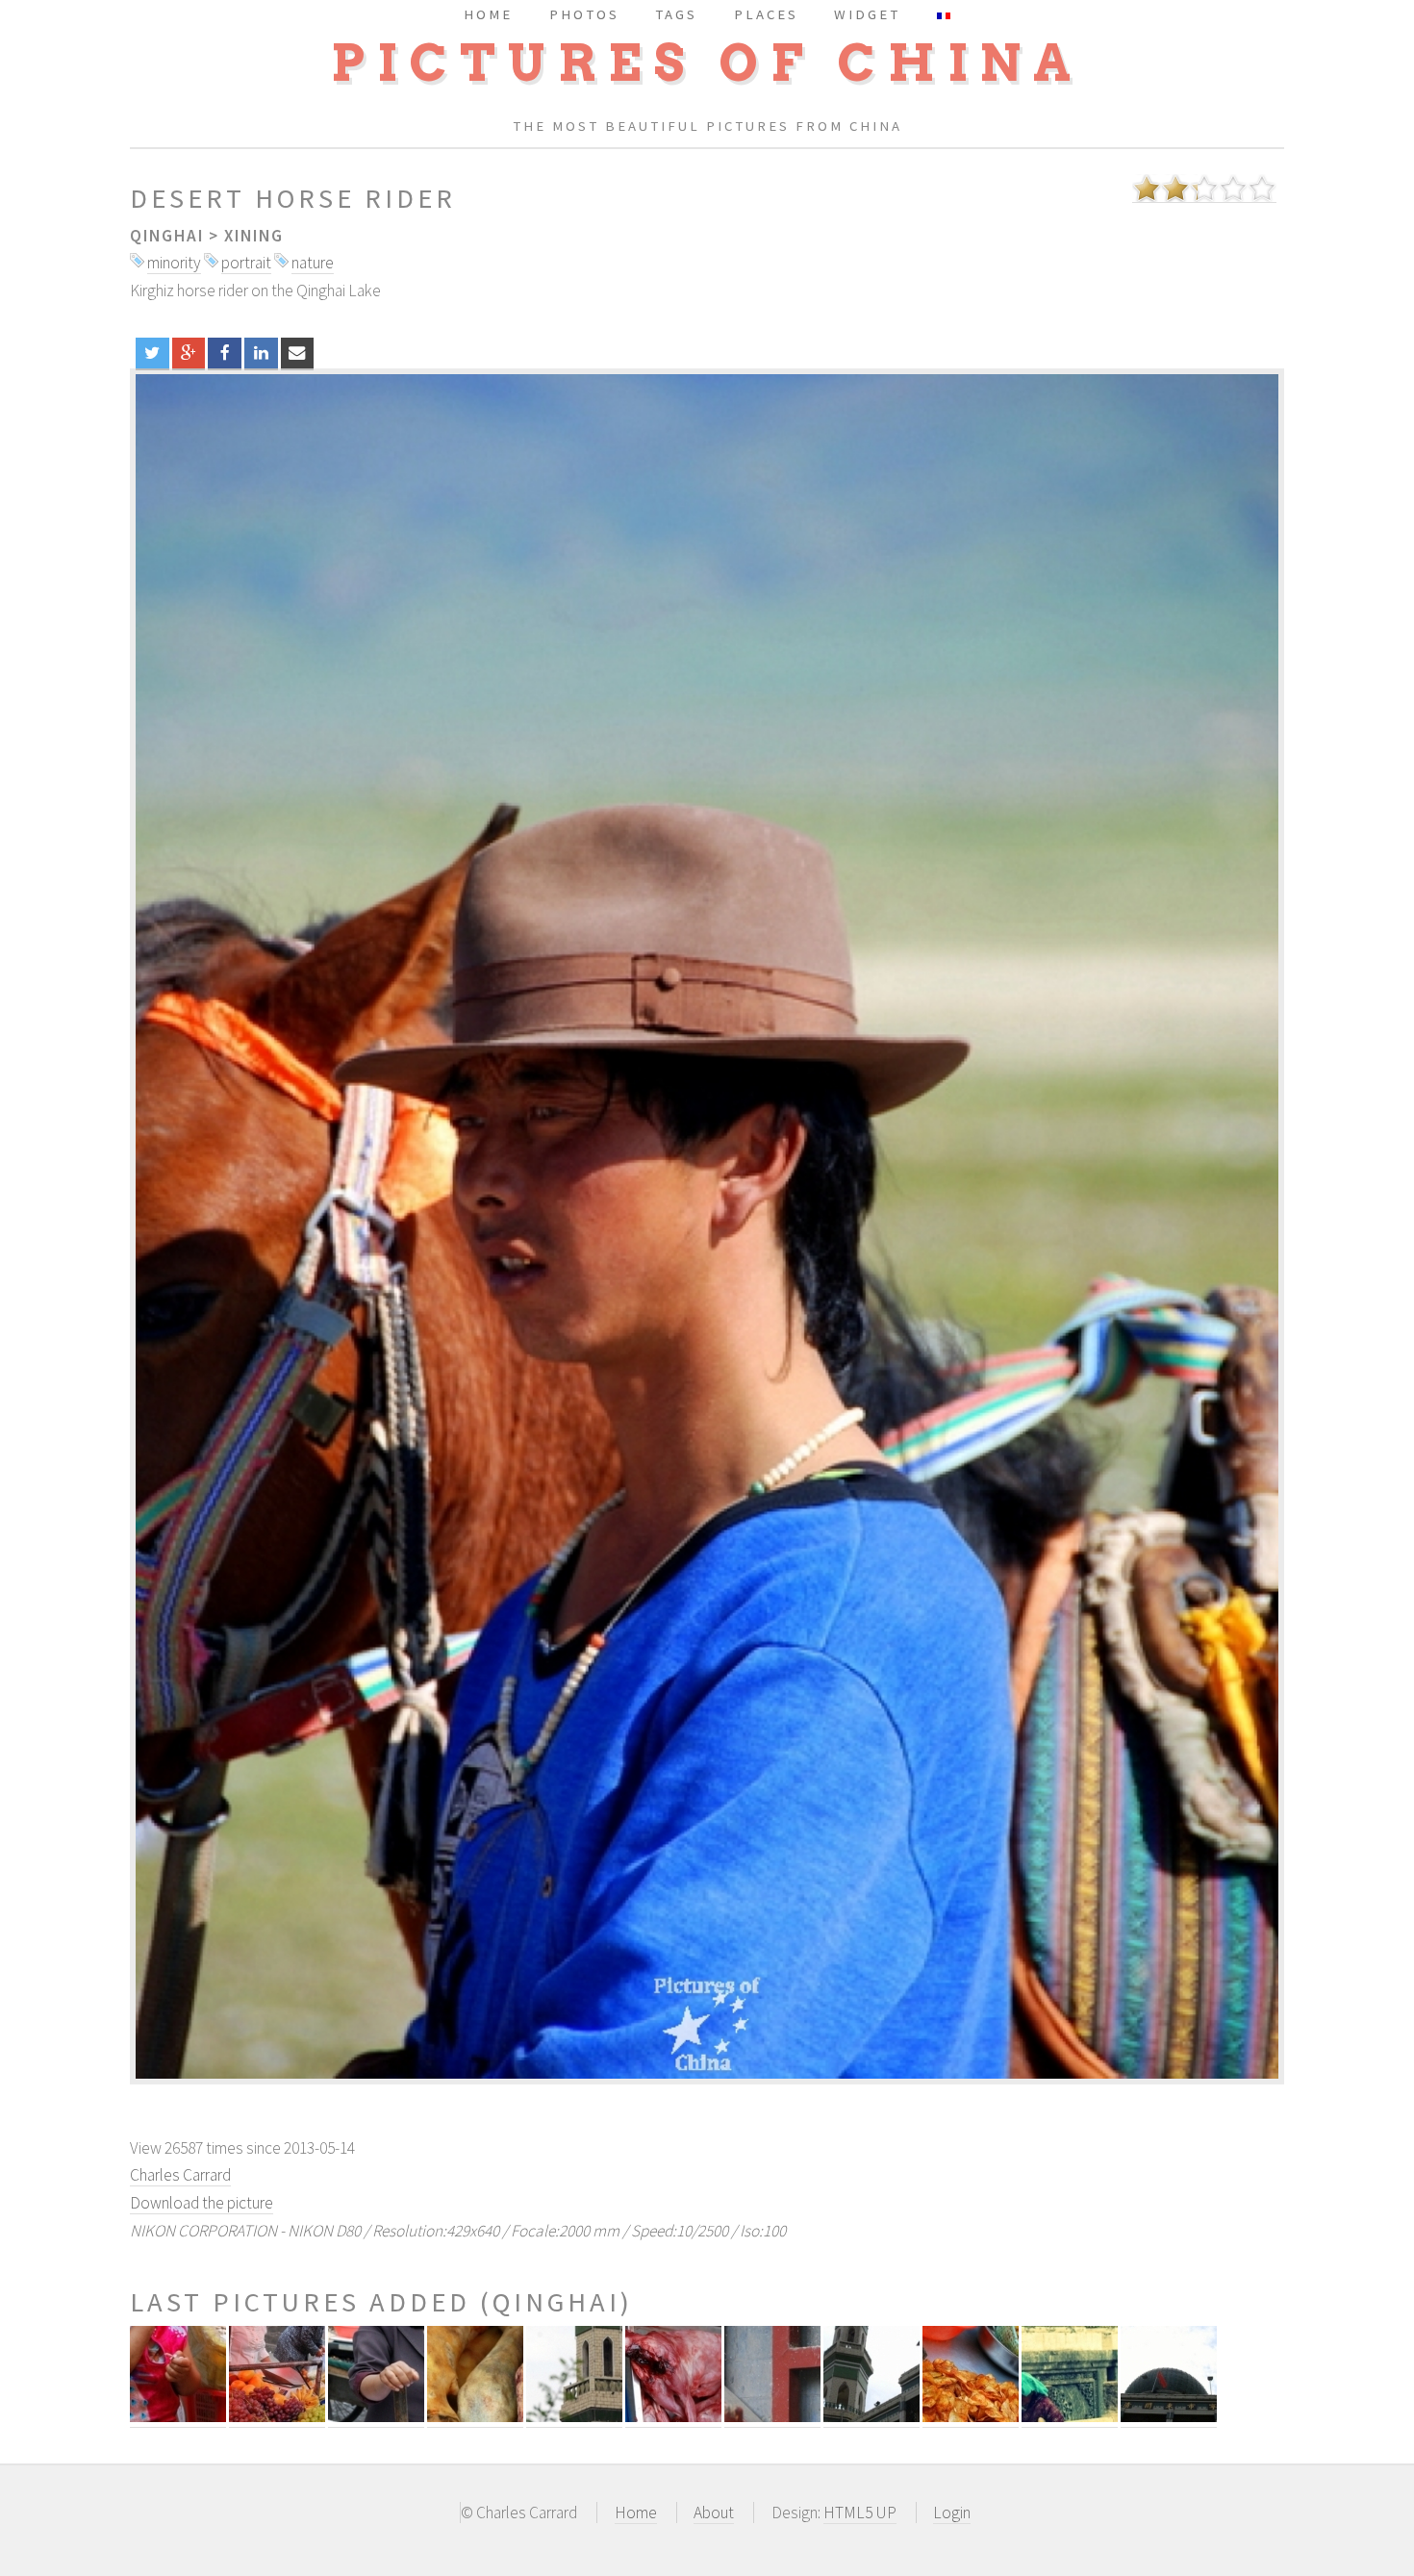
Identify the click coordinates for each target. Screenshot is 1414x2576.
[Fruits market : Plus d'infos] (277, 2417)
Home (636, 2513)
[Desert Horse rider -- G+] (189, 353)
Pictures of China (707, 63)
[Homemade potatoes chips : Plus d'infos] (971, 2417)
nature (313, 263)
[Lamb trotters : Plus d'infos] (475, 2417)
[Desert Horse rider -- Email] (298, 353)
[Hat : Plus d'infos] (772, 2417)
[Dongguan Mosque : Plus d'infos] (871, 2417)
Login (952, 2513)
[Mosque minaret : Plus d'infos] (574, 2417)
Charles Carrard (180, 2175)
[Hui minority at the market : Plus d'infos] (376, 2417)
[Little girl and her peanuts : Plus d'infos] (178, 2417)
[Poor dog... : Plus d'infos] (673, 2417)
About (714, 2513)
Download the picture (202, 2203)
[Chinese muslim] (707, 1226)
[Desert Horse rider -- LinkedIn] (261, 353)
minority (174, 263)
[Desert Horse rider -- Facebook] (225, 353)
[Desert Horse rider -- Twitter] (152, 353)
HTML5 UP (860, 2513)
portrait (246, 263)
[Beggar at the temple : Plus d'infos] (1070, 2417)
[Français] (944, 14)
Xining (254, 236)
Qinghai (167, 236)
